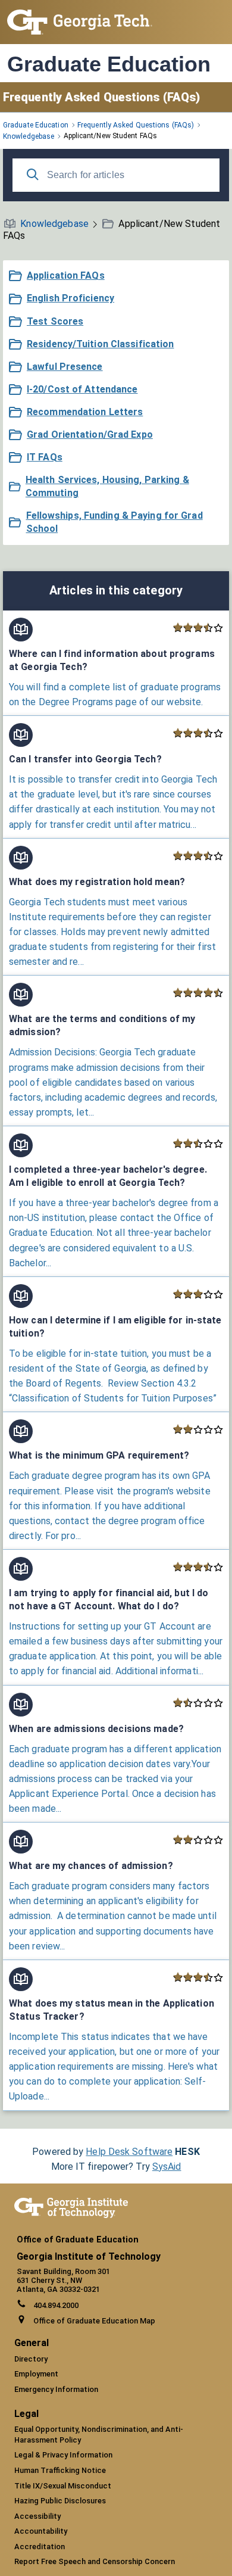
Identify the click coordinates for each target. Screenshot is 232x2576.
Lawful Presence (65, 367)
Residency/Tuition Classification (101, 344)
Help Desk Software (129, 2152)
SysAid (167, 2167)
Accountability (41, 2531)
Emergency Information (56, 2389)
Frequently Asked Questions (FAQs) (101, 97)
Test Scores (55, 321)
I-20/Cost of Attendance (82, 389)
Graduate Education (109, 64)
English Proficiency (70, 298)
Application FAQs (66, 275)
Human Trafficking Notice (60, 2470)
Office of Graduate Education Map (94, 2321)
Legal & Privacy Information (63, 2455)
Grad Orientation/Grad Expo (90, 434)
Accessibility (37, 2516)
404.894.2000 (56, 2305)
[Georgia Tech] (71, 2215)
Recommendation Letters (85, 412)
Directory (31, 2359)
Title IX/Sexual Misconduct (63, 2486)
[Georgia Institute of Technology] (80, 31)
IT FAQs (45, 457)
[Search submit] (33, 175)
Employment (36, 2374)
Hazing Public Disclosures (60, 2501)
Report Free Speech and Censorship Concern (95, 2561)
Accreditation (40, 2547)
